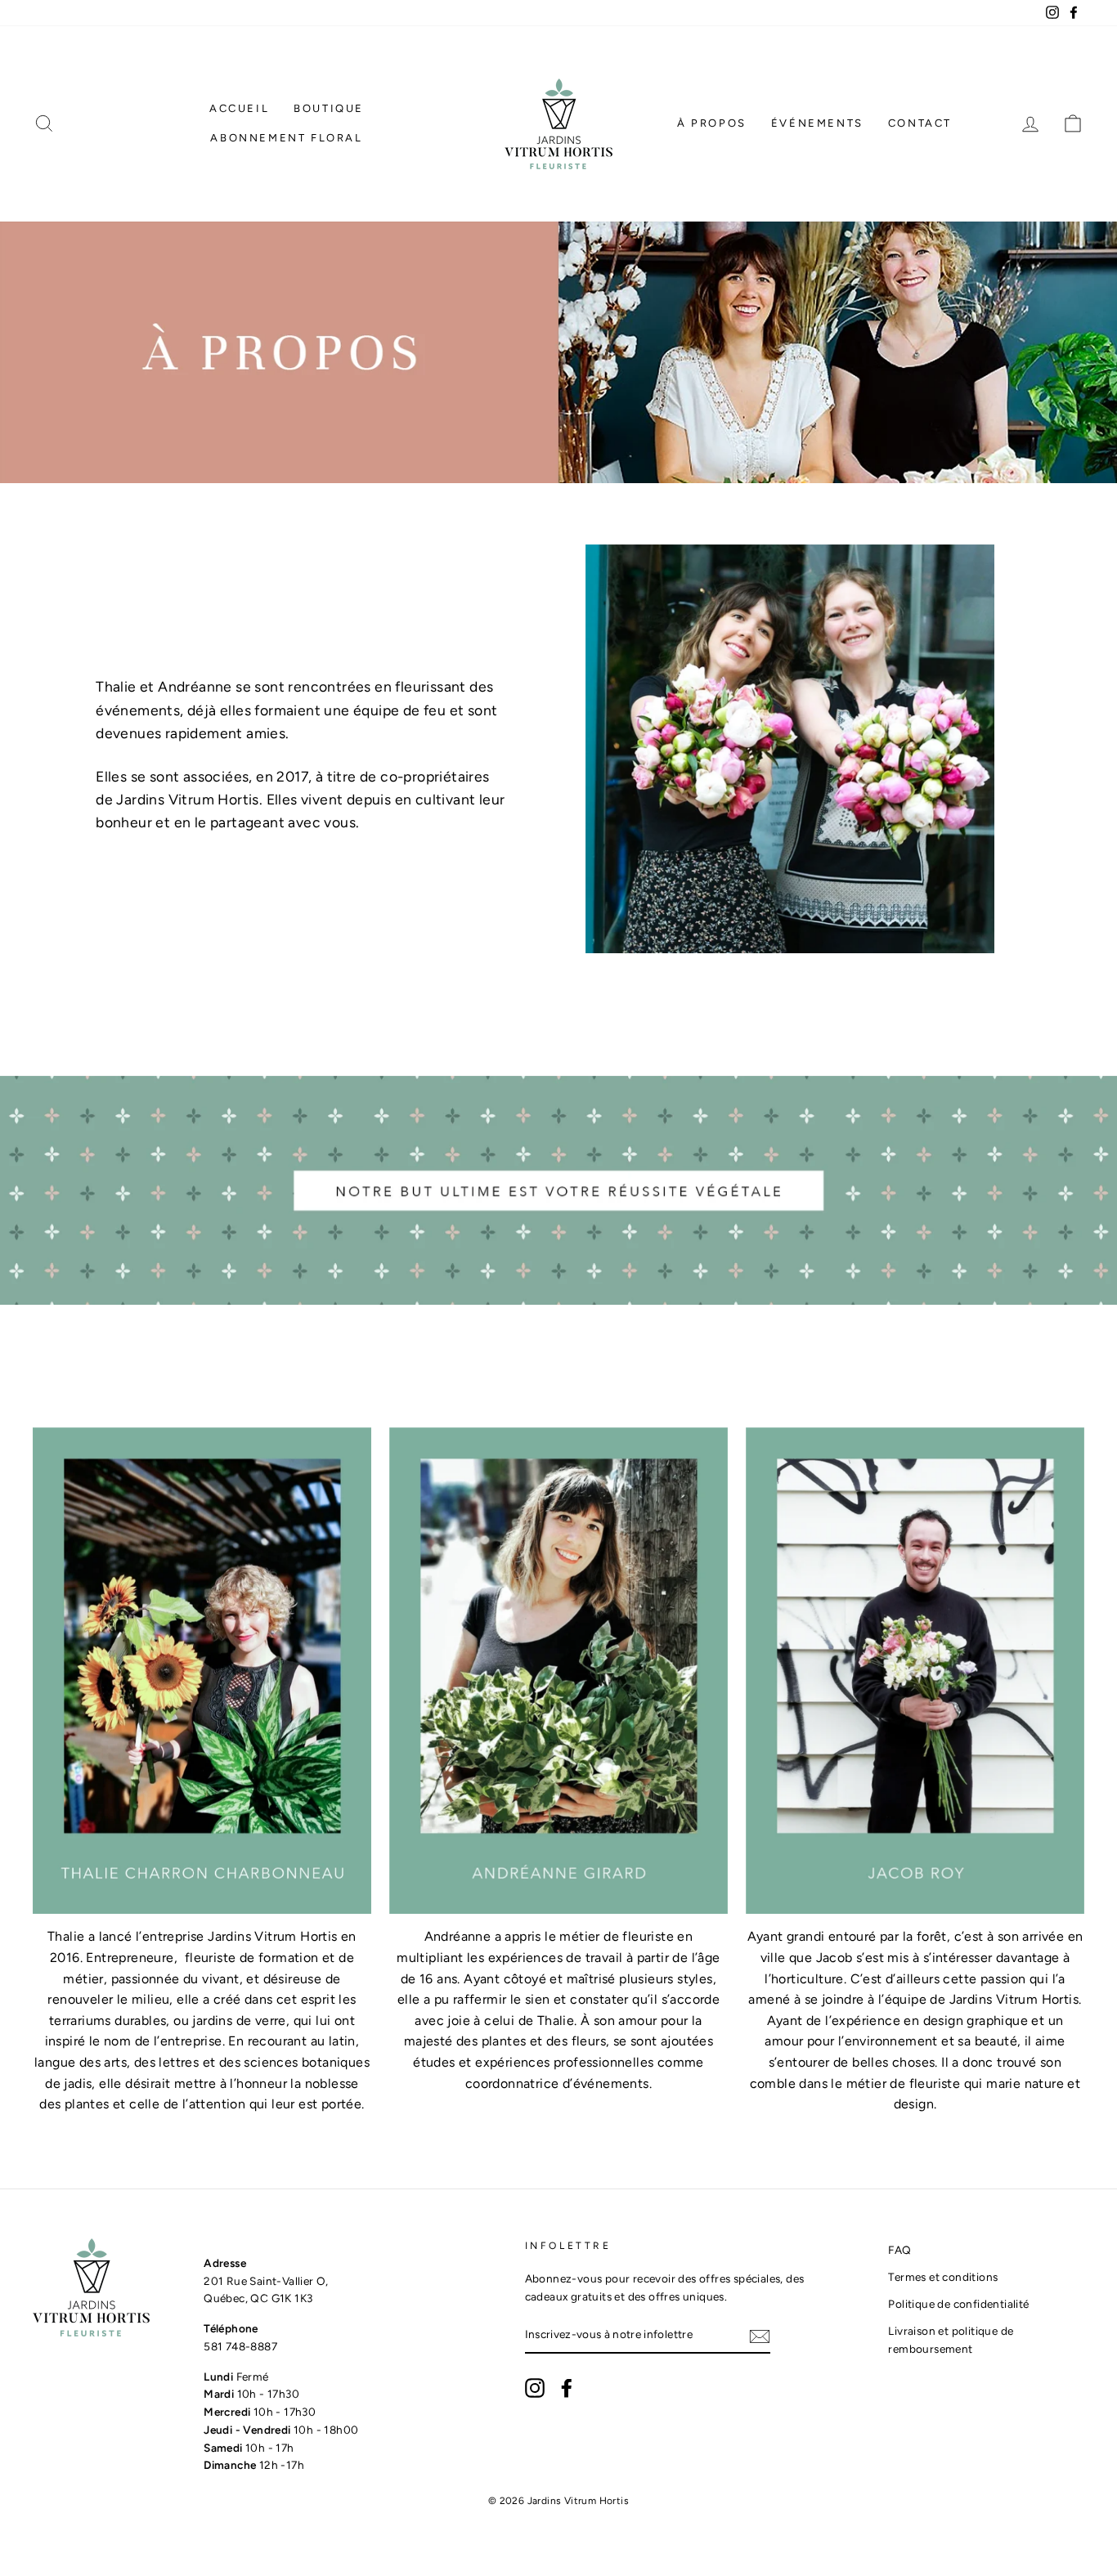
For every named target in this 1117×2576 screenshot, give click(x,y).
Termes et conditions (943, 2277)
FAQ (899, 2250)
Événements (817, 123)
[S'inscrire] (760, 2336)
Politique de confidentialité (958, 2304)
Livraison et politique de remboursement (951, 2340)
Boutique (329, 108)
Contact (920, 123)
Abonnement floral (286, 138)
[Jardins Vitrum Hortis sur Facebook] (567, 2388)
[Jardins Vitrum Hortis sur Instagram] (535, 2388)
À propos (712, 123)
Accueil (239, 108)
